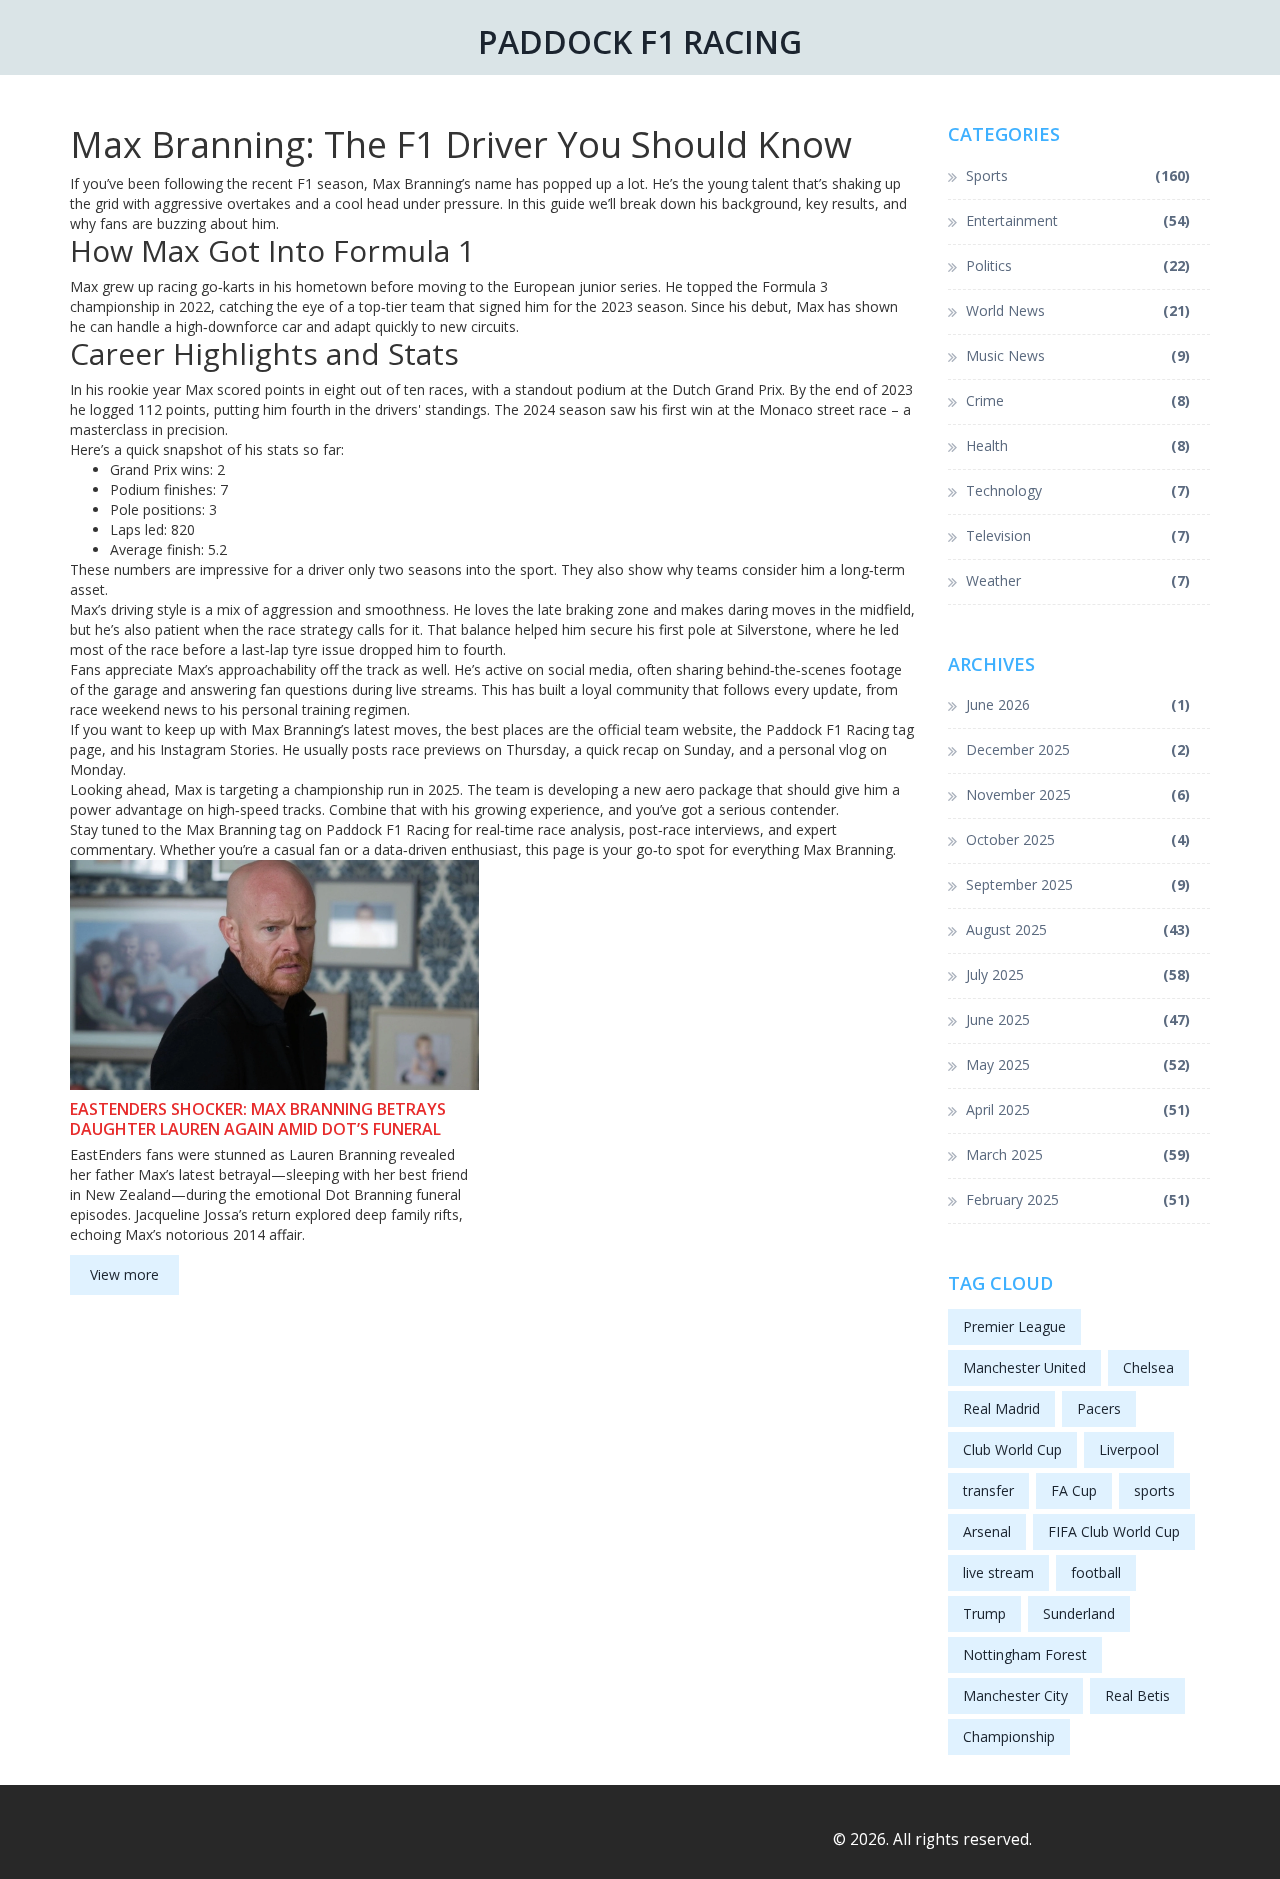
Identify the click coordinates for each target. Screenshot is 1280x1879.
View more (124, 1274)
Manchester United (1024, 1367)
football (1096, 1572)
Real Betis (1137, 1695)
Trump (984, 1613)
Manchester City (1015, 1695)
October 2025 (1078, 839)
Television (1078, 535)
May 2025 (1078, 1064)
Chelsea (1148, 1367)
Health (1078, 445)
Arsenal (987, 1531)
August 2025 (1078, 929)
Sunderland (1079, 1613)
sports (1154, 1490)
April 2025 (1078, 1109)
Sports (1078, 175)
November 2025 (1078, 794)
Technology (1078, 490)
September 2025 (1078, 884)
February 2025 (1078, 1199)
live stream (998, 1572)
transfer (988, 1490)
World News (1078, 310)
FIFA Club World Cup (1114, 1531)
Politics (1078, 265)
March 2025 (1078, 1154)
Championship (1009, 1736)
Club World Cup (1012, 1449)
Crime (1078, 400)
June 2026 (1078, 704)
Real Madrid (1001, 1408)
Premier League (1014, 1326)
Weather (1078, 580)
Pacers (1099, 1408)
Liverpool (1129, 1449)
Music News (1078, 355)
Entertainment (1078, 220)
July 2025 (1078, 974)
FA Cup (1074, 1490)
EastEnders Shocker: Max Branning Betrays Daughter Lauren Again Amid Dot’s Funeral (258, 1119)
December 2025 (1078, 749)
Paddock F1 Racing (640, 41)
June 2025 (1078, 1019)
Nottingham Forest (1025, 1654)
